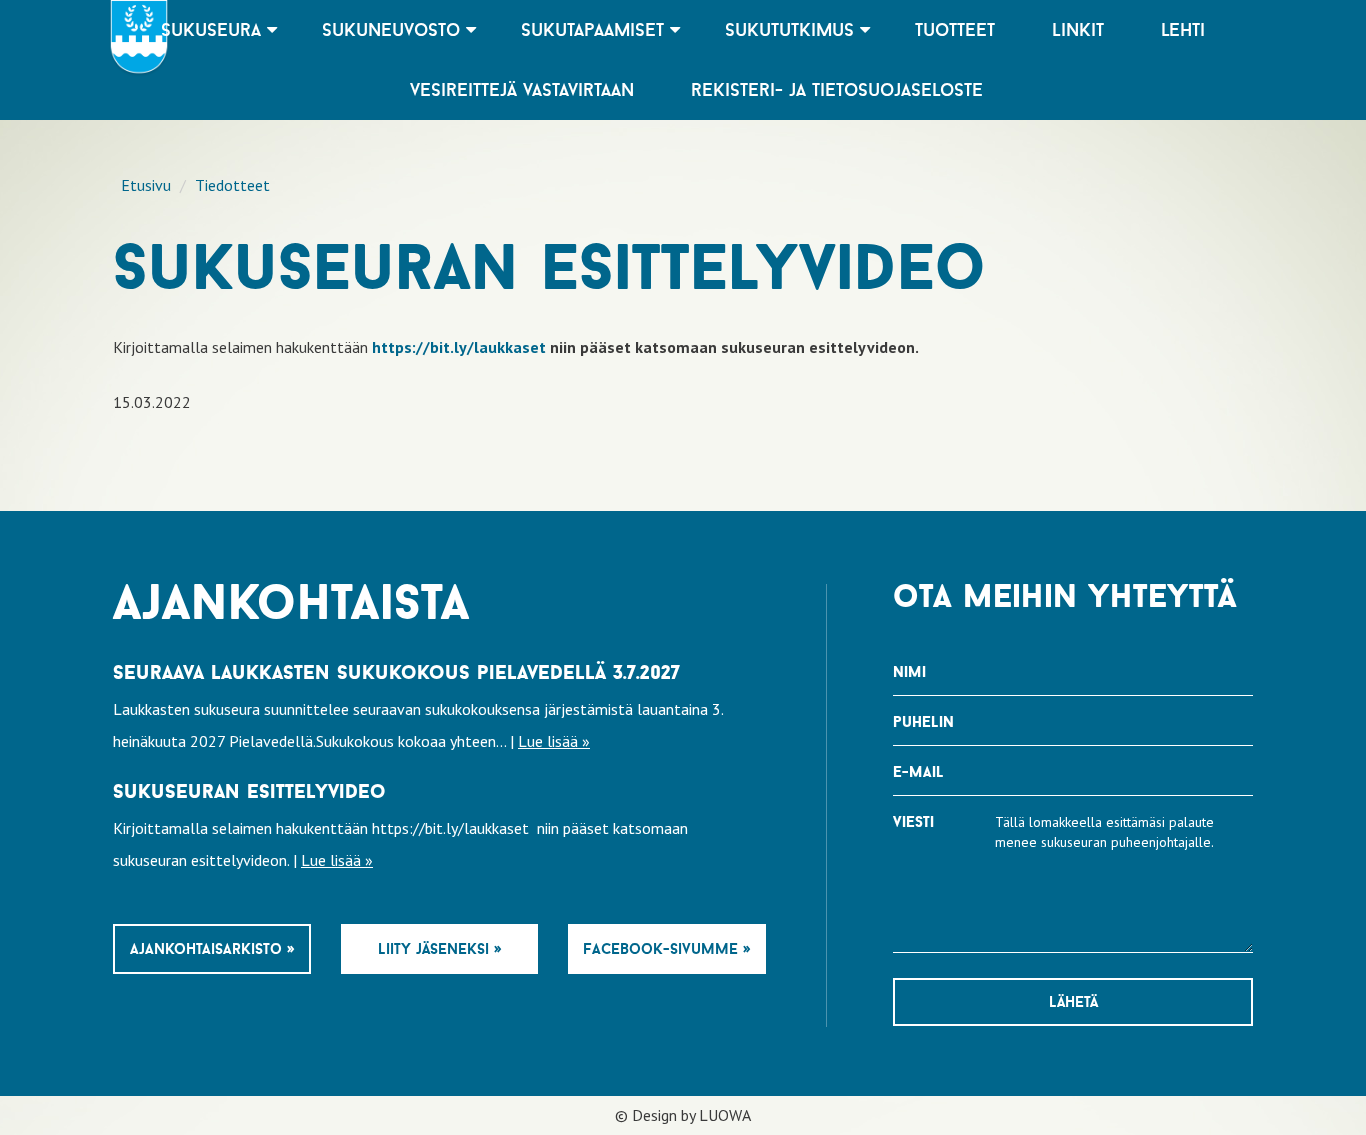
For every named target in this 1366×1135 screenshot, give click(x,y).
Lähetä (1073, 1001)
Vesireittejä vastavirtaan (522, 89)
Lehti (1183, 29)
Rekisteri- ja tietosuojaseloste (837, 89)
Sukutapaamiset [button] (595, 29)
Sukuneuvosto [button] (394, 29)
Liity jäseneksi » (439, 948)
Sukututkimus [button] (792, 29)
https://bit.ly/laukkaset (459, 347)
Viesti (913, 821)
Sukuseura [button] (214, 29)
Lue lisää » (554, 741)
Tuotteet (955, 29)
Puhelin (923, 721)
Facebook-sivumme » (666, 948)
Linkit (1078, 29)
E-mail (918, 771)
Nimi (909, 671)
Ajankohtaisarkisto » (212, 948)
